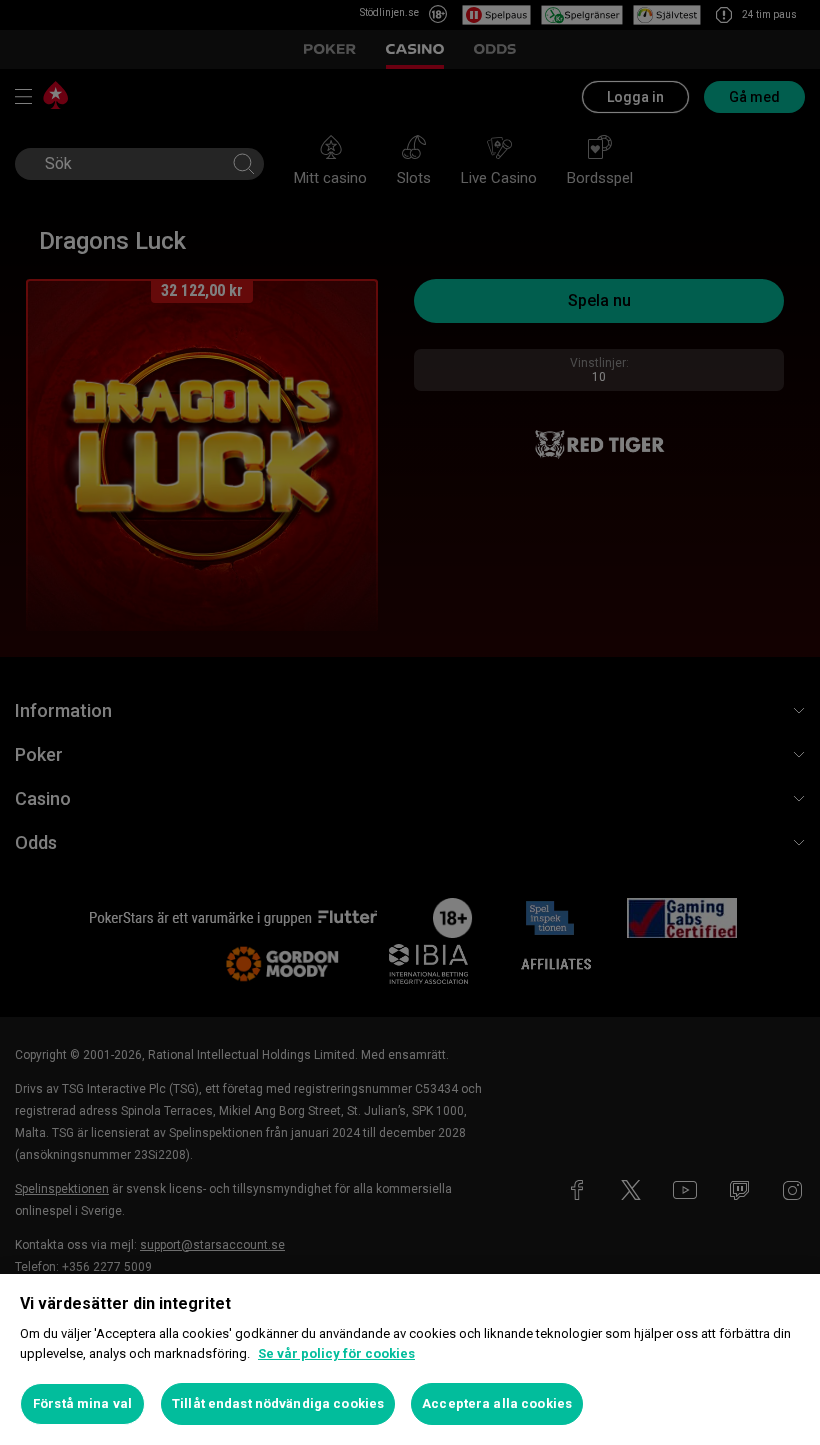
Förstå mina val (82, 1403)
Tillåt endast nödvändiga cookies (278, 1403)
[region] (410, 1359)
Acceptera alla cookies (497, 1403)
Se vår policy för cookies (336, 1353)
